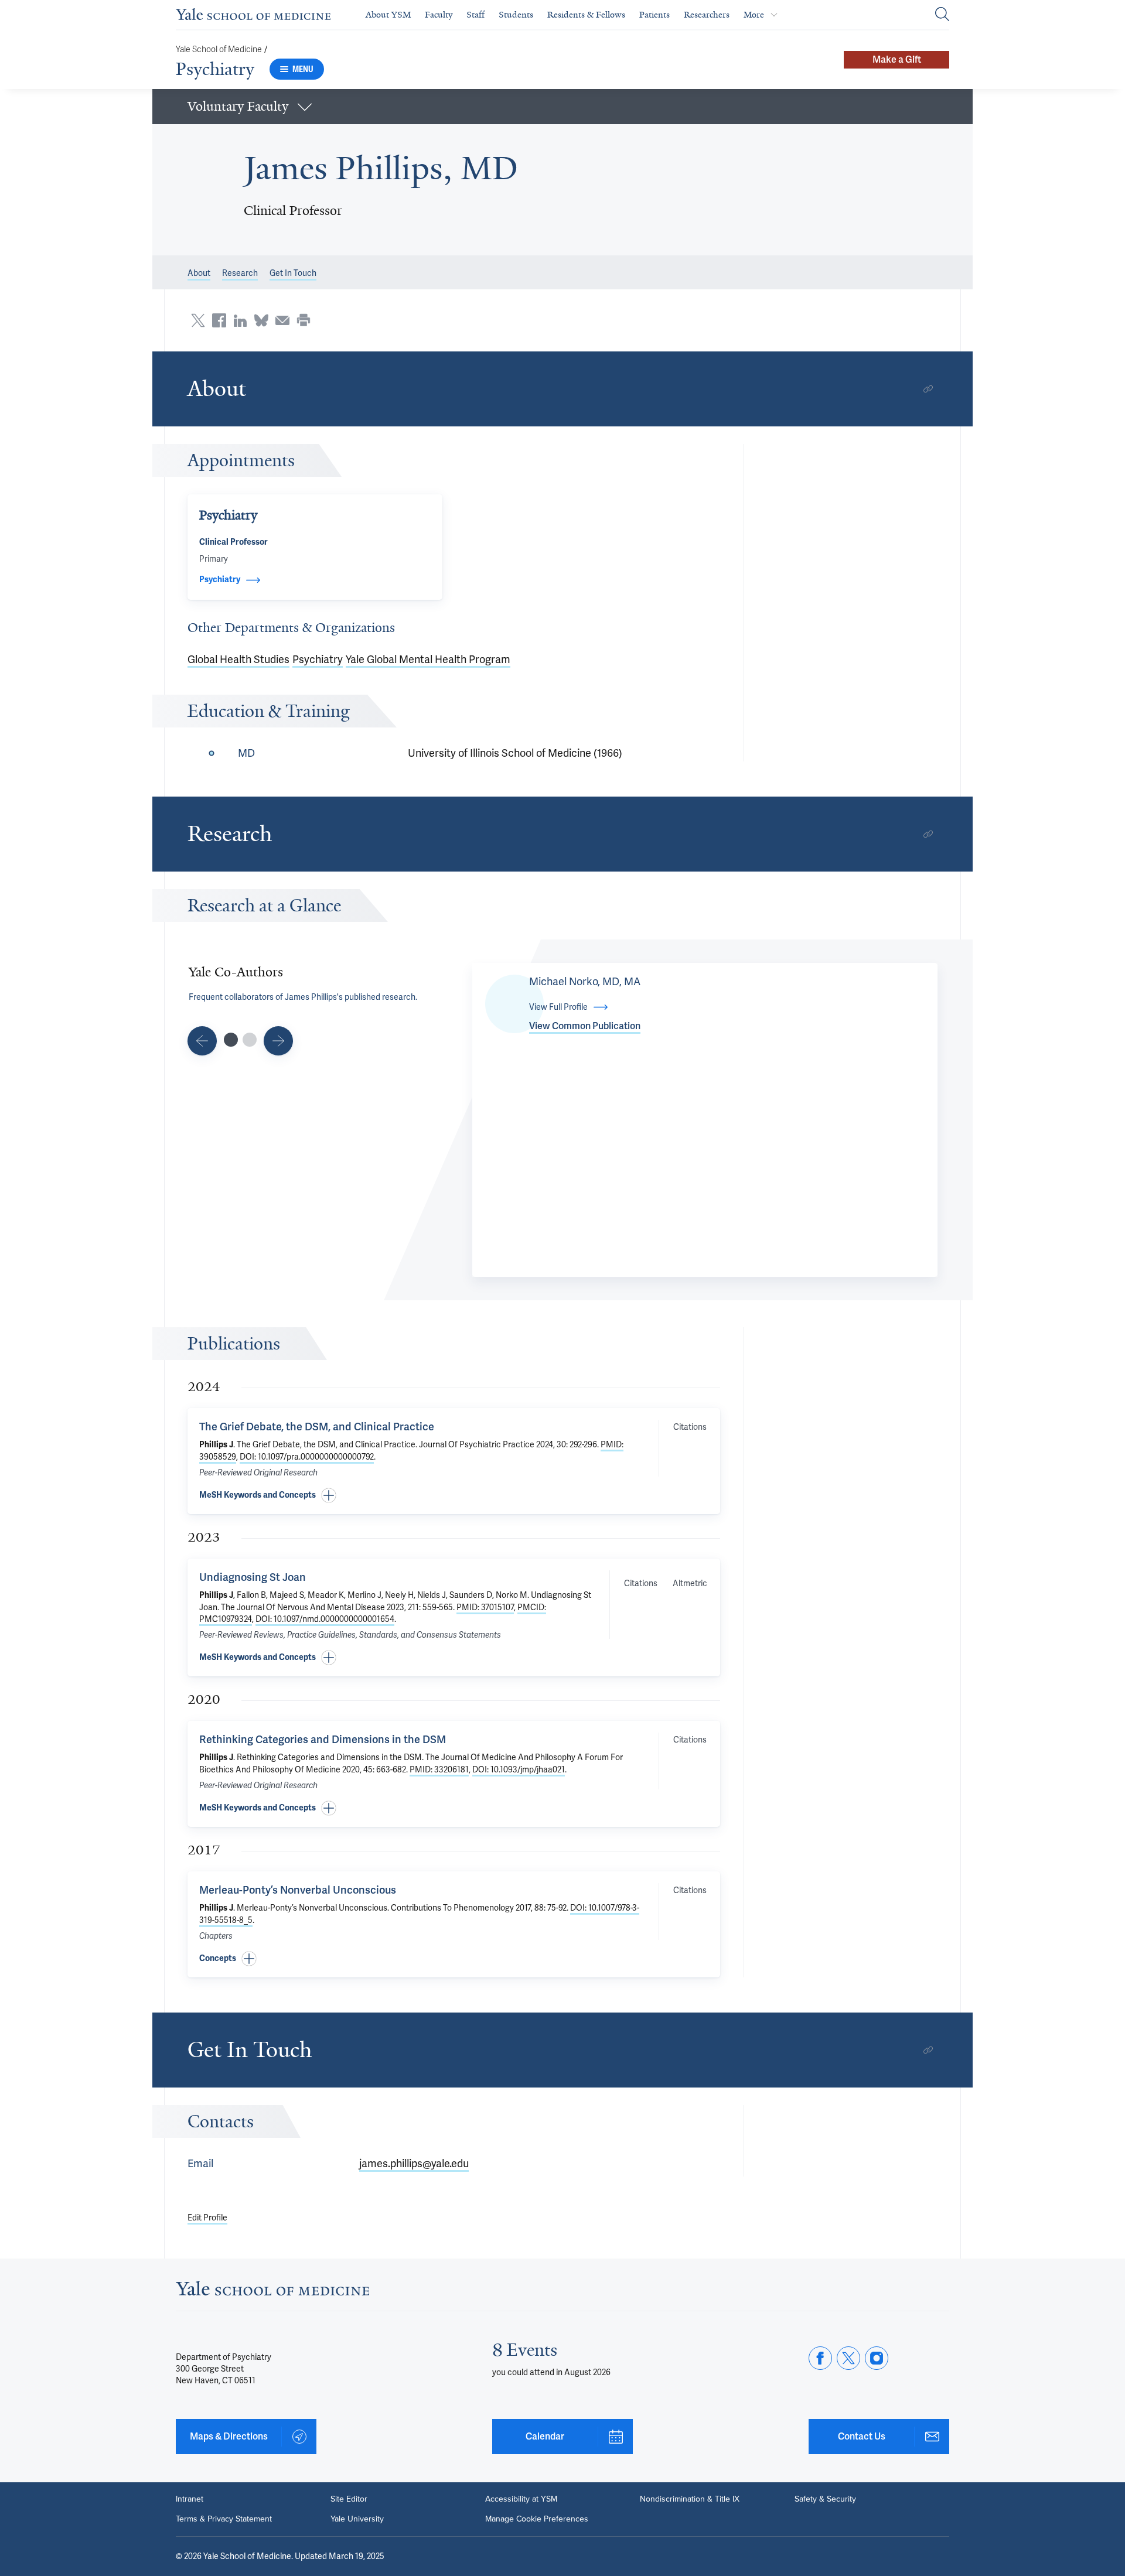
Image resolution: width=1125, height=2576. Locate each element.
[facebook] (820, 2358)
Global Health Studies (238, 659)
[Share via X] (198, 320)
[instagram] (877, 2358)
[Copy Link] (928, 389)
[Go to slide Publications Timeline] (202, 1041)
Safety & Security (825, 2499)
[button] (562, 107)
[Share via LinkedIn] (240, 320)
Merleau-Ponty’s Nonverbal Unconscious (298, 1890)
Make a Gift (897, 59)
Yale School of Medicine (219, 49)
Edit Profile (207, 2218)
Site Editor (349, 2499)
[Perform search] (942, 15)
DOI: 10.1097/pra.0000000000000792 (307, 1457)
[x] (848, 2358)
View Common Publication (585, 1026)
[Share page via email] (282, 320)
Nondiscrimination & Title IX (690, 2499)
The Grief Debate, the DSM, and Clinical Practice (317, 1427)
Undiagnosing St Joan (253, 1577)
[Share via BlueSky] (261, 320)
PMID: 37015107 (485, 1607)
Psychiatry (215, 69)
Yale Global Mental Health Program (428, 659)
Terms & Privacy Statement (224, 2519)
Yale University (357, 2519)
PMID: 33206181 (439, 1769)
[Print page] (304, 320)
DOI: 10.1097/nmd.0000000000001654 (325, 1619)
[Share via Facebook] (219, 320)
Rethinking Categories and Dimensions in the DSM (323, 1739)
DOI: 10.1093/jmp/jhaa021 (519, 1769)
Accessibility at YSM (521, 2499)
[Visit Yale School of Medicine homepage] (272, 2292)
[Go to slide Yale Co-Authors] (231, 1040)
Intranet (190, 2499)
